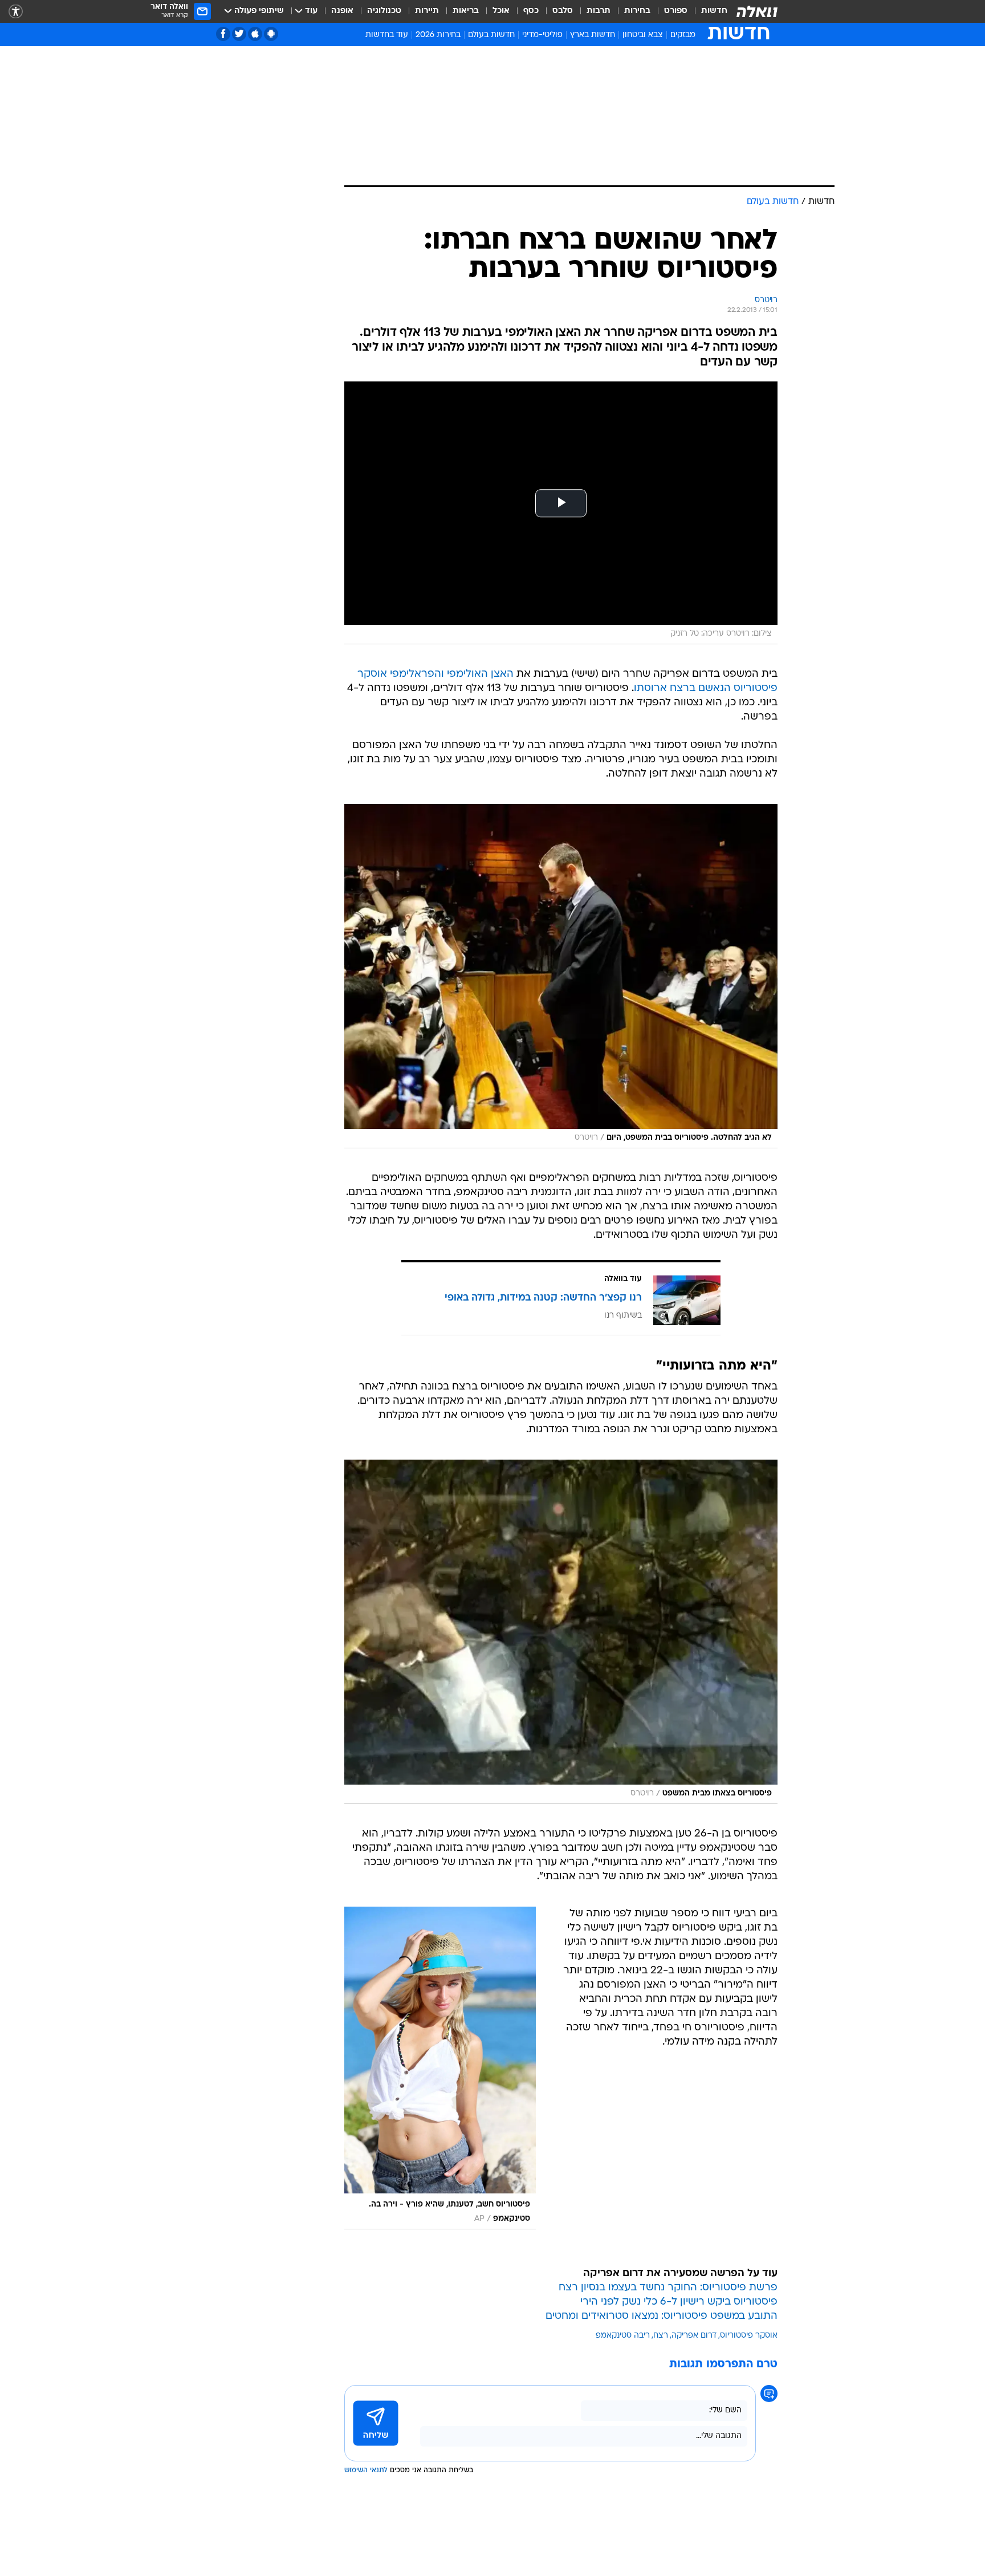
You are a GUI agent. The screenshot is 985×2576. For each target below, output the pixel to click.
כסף (531, 11)
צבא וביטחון (643, 35)
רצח (661, 2336)
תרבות (599, 11)
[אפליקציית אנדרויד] (271, 34)
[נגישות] (16, 12)
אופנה (342, 11)
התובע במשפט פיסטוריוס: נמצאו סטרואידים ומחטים (662, 2316)
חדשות (714, 11)
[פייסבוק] (223, 34)
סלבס (563, 11)
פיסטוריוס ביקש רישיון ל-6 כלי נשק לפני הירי (679, 2302)
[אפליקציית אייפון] (255, 34)
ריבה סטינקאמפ (623, 2336)
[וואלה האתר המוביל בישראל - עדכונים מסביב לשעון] (757, 11)
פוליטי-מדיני (542, 35)
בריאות (466, 11)
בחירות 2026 (438, 35)
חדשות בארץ (593, 35)
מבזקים (683, 35)
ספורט (676, 11)
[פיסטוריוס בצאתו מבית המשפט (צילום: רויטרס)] (561, 1632)
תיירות (427, 11)
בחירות (637, 11)
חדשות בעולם (491, 35)
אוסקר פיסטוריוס (749, 2336)
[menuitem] (707, 11)
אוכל (501, 11)
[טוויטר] (239, 34)
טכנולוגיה (384, 11)
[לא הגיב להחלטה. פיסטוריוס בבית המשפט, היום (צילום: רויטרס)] (561, 976)
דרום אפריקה (694, 2336)
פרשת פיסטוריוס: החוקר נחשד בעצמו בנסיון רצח (668, 2288)
